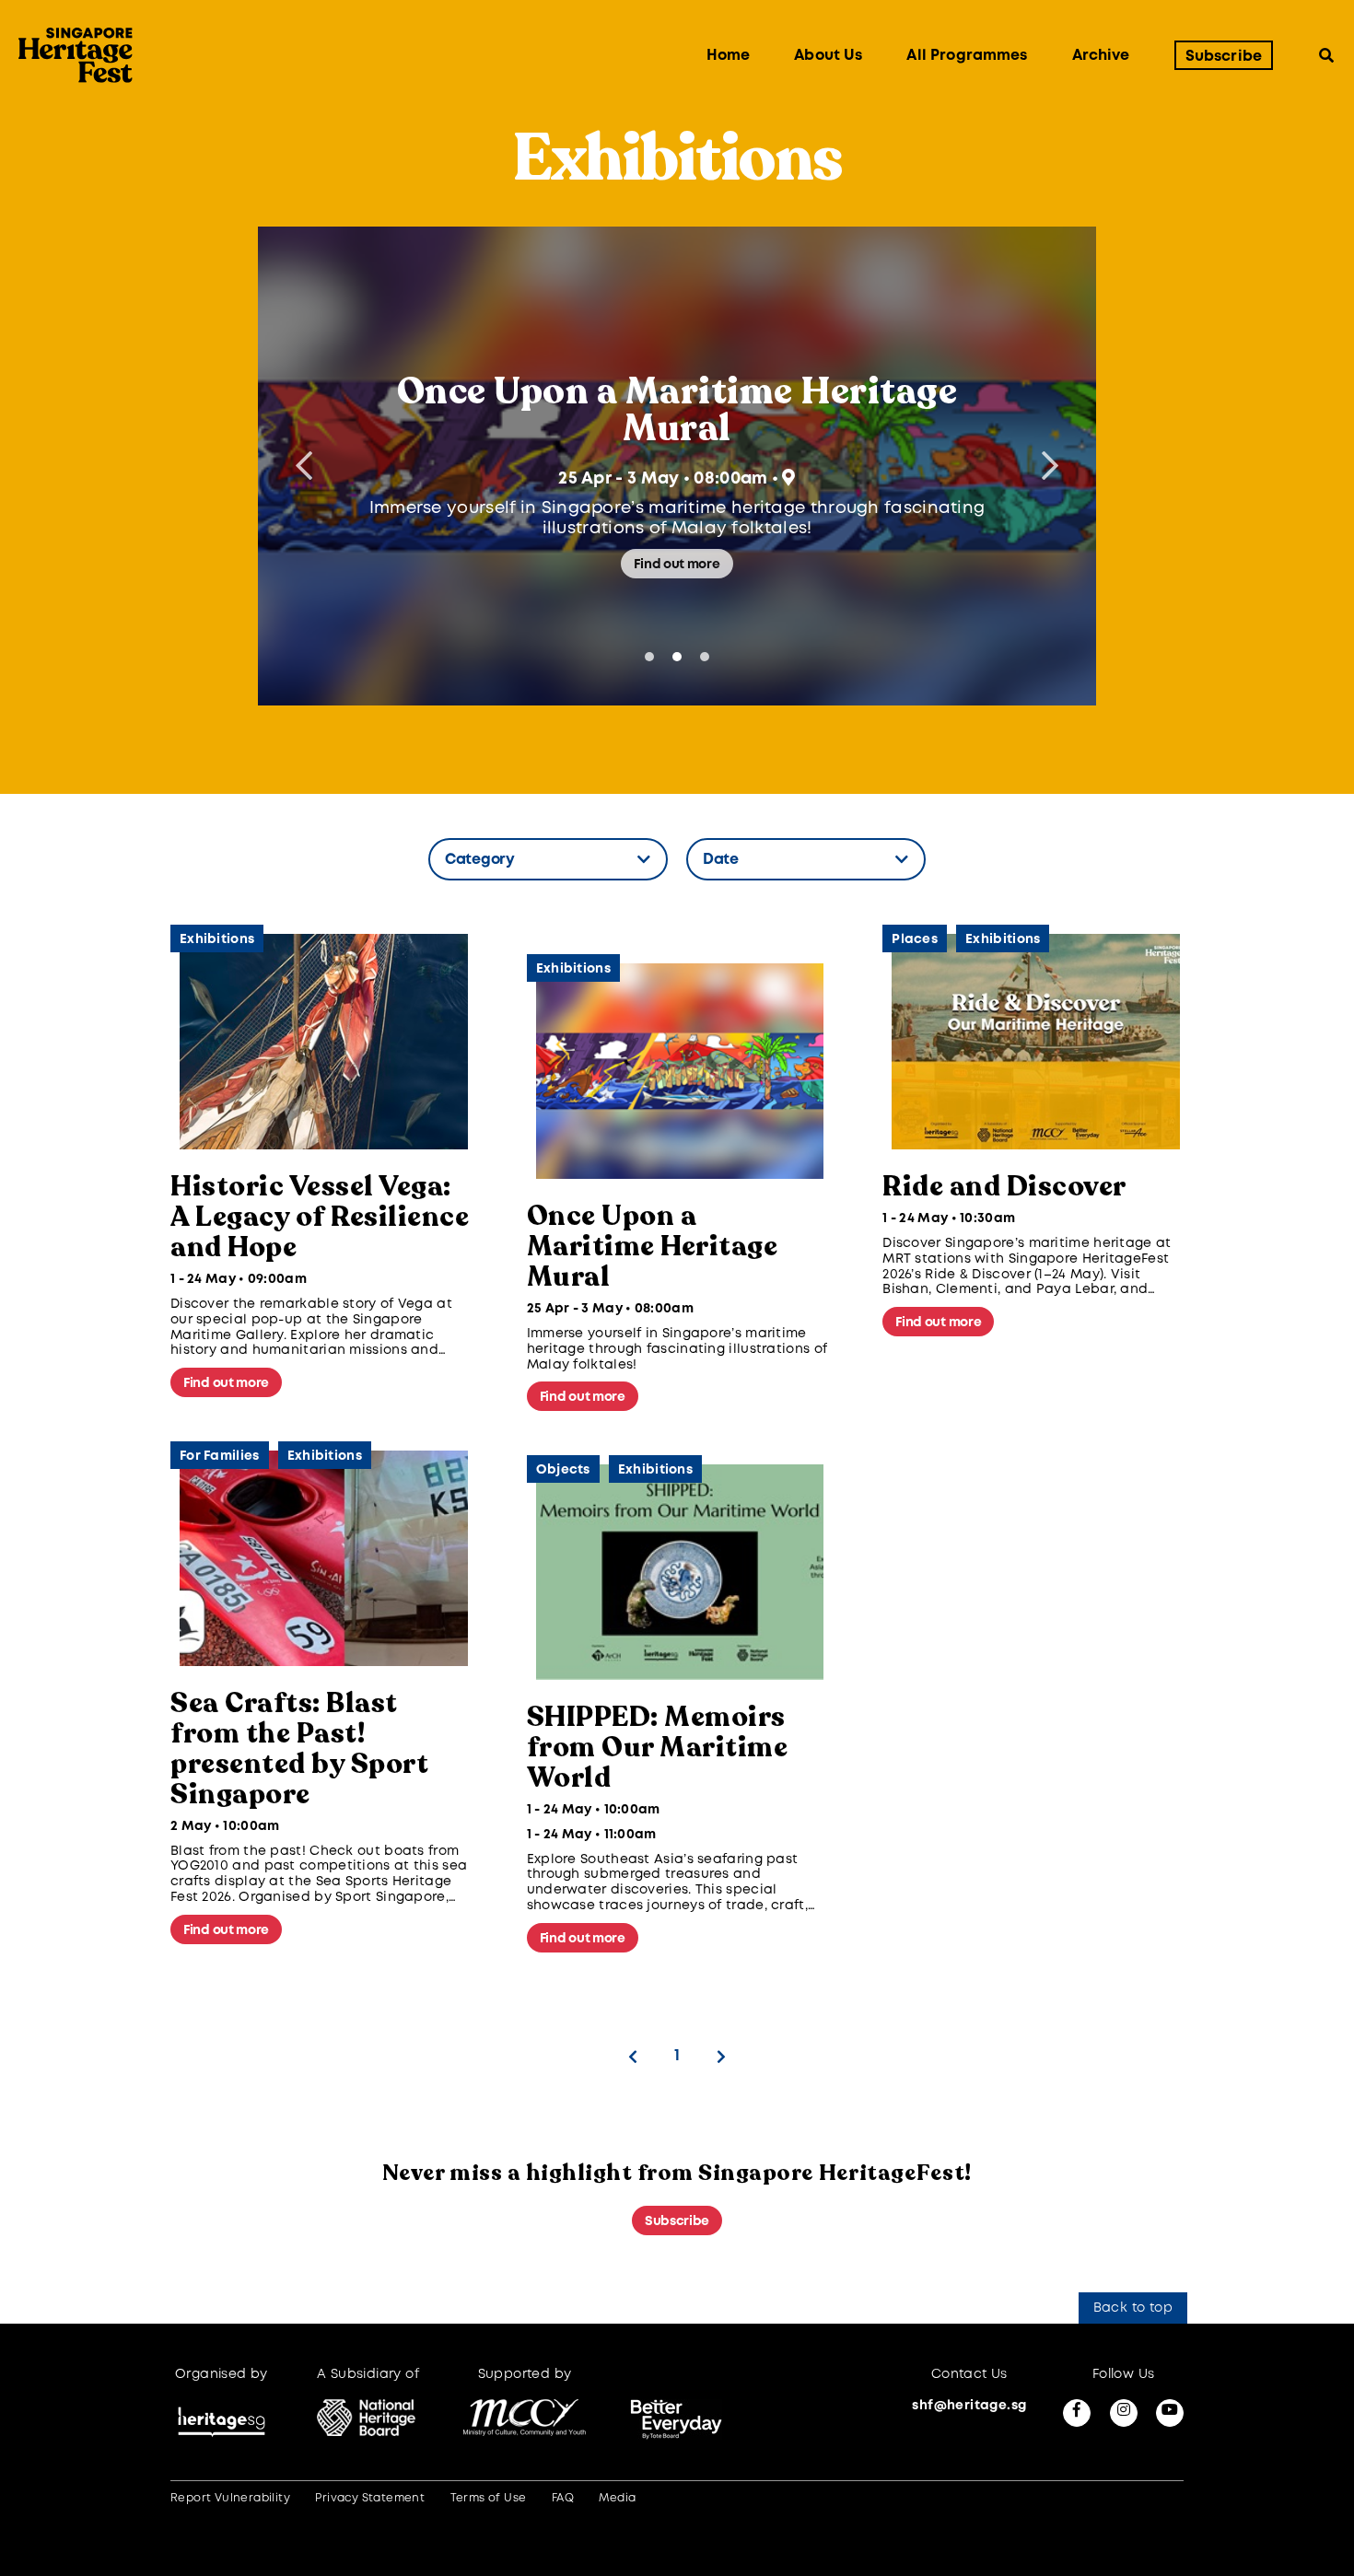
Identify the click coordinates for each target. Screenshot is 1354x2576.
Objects (563, 1470)
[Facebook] (1077, 2413)
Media (617, 2498)
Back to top (1133, 2308)
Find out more (677, 565)
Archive (1101, 57)
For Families (220, 1456)
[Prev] (633, 2057)
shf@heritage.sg (969, 2406)
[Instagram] (1124, 2413)
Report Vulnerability (230, 2498)
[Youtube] (1170, 2413)
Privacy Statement (370, 2498)
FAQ (563, 2498)
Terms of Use (489, 2498)
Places (915, 939)
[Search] (1326, 56)
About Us (828, 57)
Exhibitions (217, 939)
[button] (1050, 466)
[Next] (721, 2057)
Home (729, 57)
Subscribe (1224, 57)
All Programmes (967, 57)
